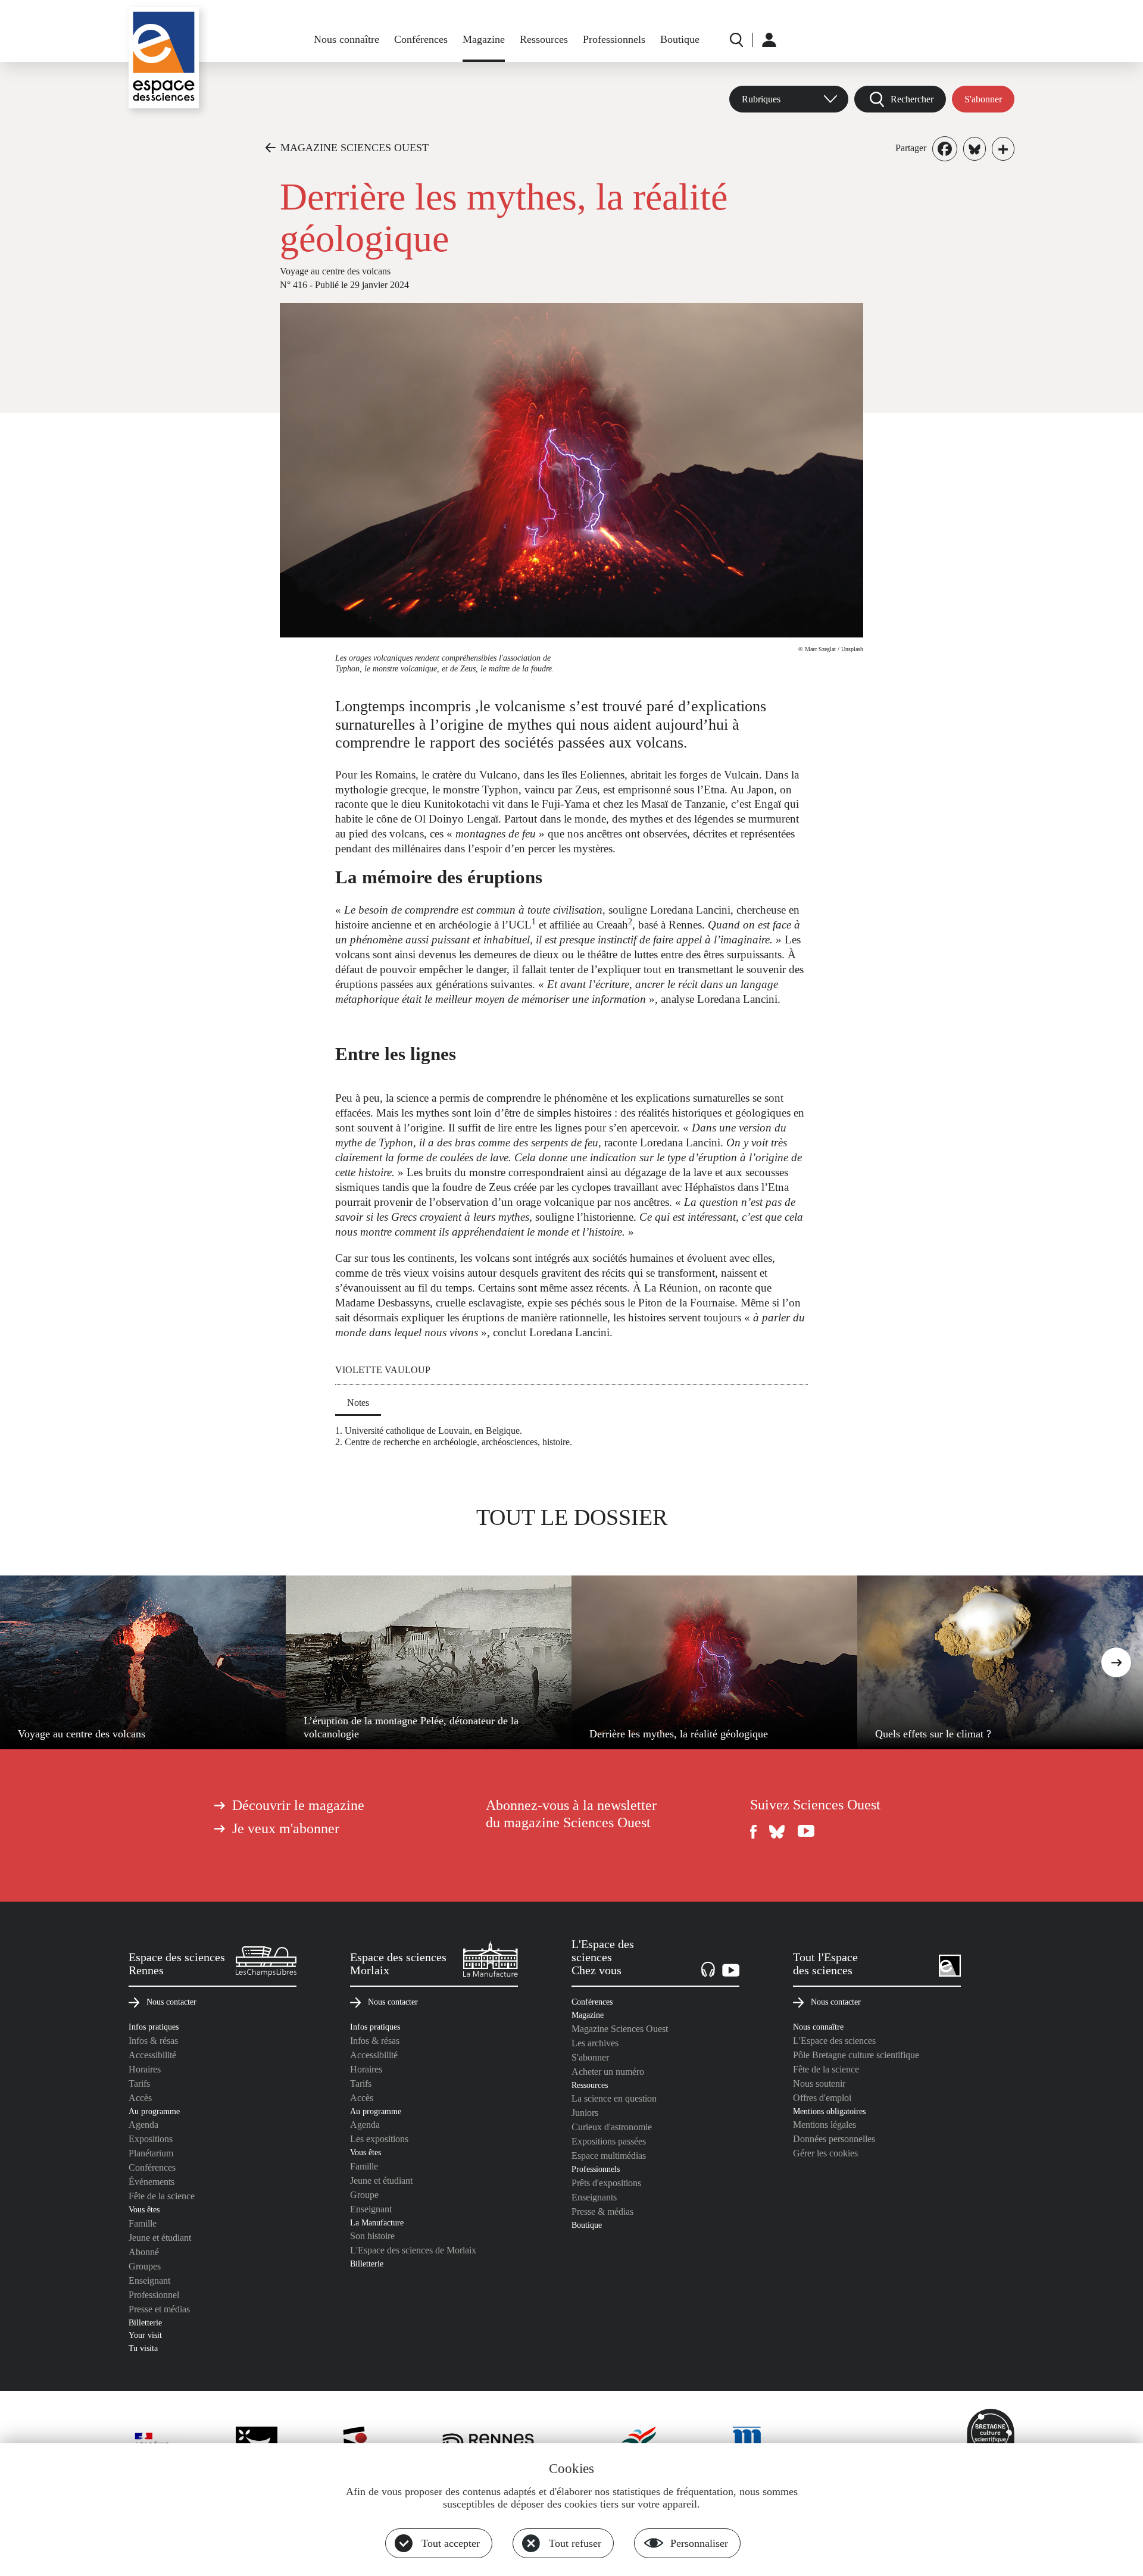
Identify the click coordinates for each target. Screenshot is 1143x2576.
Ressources (544, 39)
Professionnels (614, 39)
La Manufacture (377, 2222)
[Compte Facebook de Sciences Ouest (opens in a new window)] (754, 1832)
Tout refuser (575, 2543)
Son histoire (372, 2236)
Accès (140, 2098)
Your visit (145, 2335)
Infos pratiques (154, 2027)
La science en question (614, 2098)
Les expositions (379, 2139)
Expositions (151, 2139)
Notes (358, 1403)
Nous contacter (171, 2002)
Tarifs (139, 2083)
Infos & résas (153, 2041)
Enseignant (149, 2280)
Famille (143, 2223)
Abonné (144, 2252)
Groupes (145, 2266)
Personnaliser (699, 2543)
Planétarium (151, 2153)
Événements (152, 2182)
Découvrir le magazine (298, 1805)
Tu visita (143, 2348)
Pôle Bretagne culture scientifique (856, 2055)
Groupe (364, 2195)
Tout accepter (451, 2543)
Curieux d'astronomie (612, 2127)
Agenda (143, 2125)
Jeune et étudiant (160, 2238)
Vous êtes (144, 2209)
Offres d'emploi (822, 2098)
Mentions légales (825, 2125)
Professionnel (154, 2295)
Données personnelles (834, 2139)
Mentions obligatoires (829, 2111)
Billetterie (145, 2322)
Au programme (154, 2111)
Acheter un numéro (608, 2072)
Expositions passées (609, 2141)
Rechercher (912, 99)
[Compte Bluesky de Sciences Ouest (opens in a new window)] (777, 1832)
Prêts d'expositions (606, 2183)
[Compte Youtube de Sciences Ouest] (806, 1832)
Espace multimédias (609, 2155)
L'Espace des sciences (834, 2041)
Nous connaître (346, 39)
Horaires (145, 2069)
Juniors (585, 2113)
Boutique (680, 39)
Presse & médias (602, 2211)
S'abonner (983, 99)
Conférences (421, 39)
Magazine (484, 39)
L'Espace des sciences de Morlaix (413, 2250)
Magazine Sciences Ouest (620, 2029)
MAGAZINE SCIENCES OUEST (355, 148)
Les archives (595, 2043)
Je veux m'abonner (286, 1828)
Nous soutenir (819, 2083)
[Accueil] (164, 58)
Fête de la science (162, 2196)
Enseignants (594, 2197)
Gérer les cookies (825, 2153)
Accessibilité (152, 2055)
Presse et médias (159, 2309)
